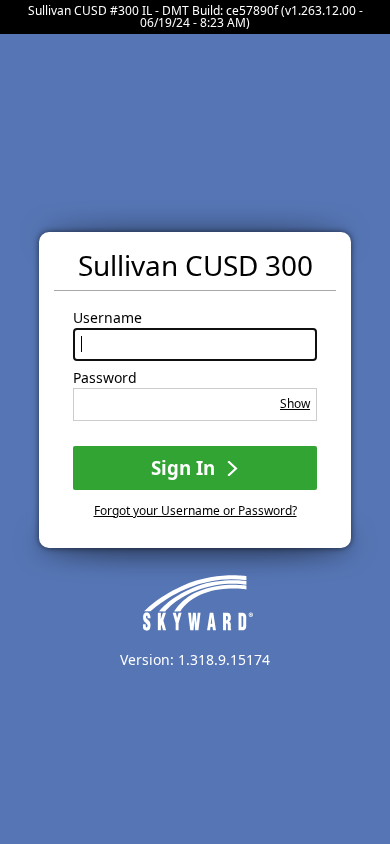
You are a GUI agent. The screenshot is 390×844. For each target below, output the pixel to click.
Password (105, 378)
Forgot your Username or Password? (195, 510)
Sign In (185, 467)
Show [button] (295, 403)
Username (107, 318)
